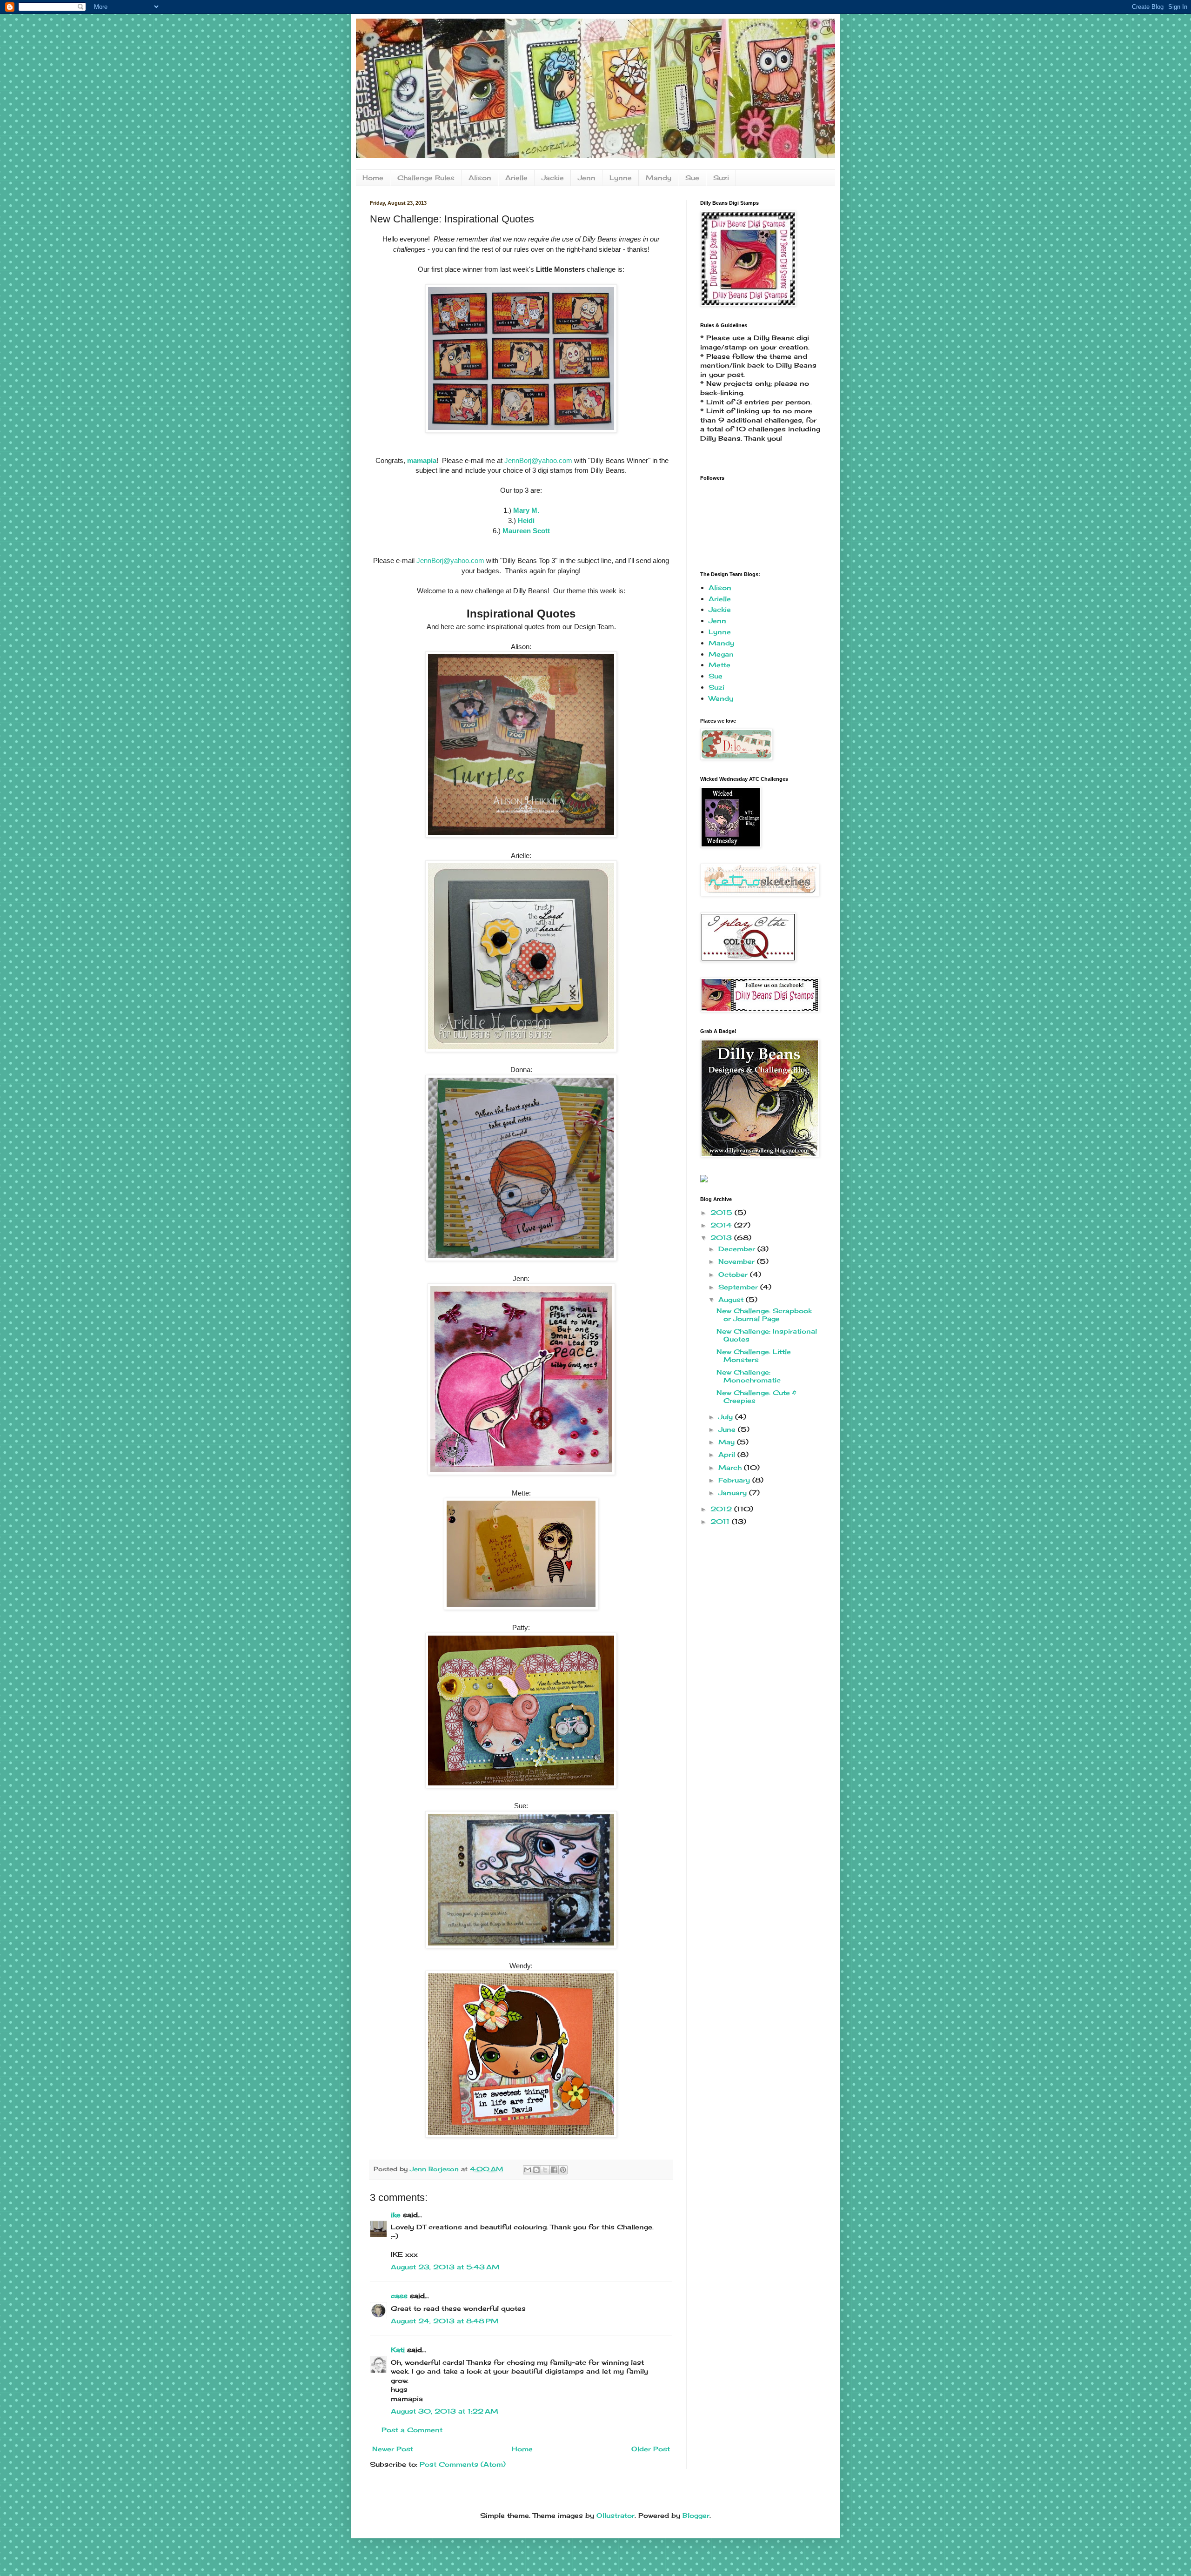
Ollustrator (616, 2515)
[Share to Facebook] (554, 2170)
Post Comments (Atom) (463, 2464)
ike (396, 2215)
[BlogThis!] (536, 2170)
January (734, 1493)
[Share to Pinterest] (563, 2170)
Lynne (621, 178)
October (734, 1274)
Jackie (553, 178)
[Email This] (528, 2170)
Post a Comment (412, 2430)
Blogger (696, 2515)
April (728, 1454)
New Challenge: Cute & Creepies (756, 1396)
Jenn (587, 178)
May (728, 1442)
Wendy (721, 698)
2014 (722, 1225)
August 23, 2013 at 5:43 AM (445, 2267)
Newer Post (393, 2449)
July (727, 1417)
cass (399, 2296)
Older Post (651, 2449)
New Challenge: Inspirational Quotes (767, 1335)
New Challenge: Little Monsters (754, 1355)
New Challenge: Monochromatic (749, 1376)
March (731, 1467)
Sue (692, 178)
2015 (723, 1212)
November (738, 1261)
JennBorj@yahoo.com (538, 460)
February (735, 1480)
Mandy (659, 178)
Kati (398, 2350)
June (728, 1429)
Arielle (516, 178)
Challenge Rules (426, 178)
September (739, 1287)
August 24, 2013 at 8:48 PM (445, 2321)
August (732, 1299)
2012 (722, 1509)
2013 (722, 1238)
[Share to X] (545, 2170)
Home (373, 178)
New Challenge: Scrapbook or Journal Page (764, 1315)
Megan (721, 654)
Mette (719, 665)
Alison (480, 178)
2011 (721, 1521)
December (738, 1249)
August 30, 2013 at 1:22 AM (445, 2411)
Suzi (721, 178)
